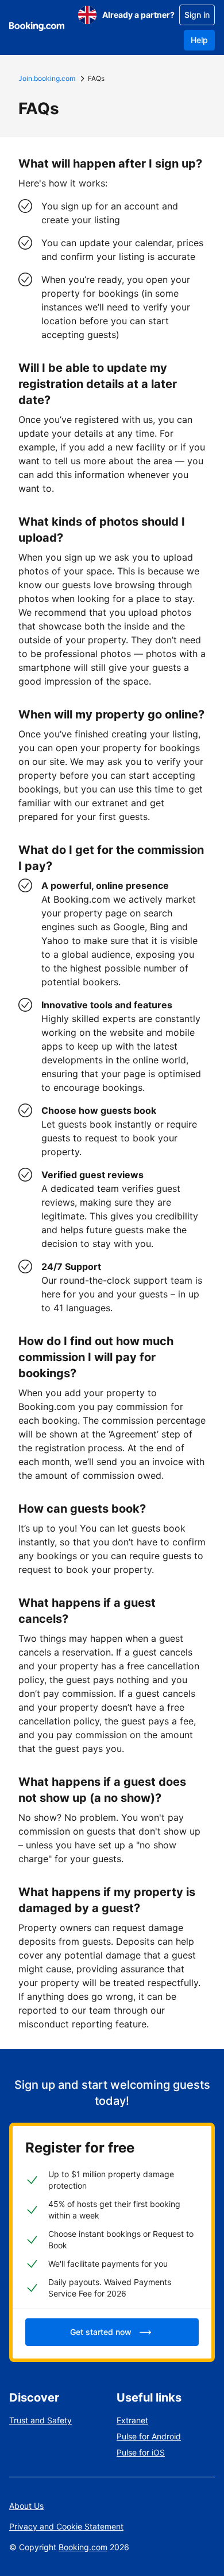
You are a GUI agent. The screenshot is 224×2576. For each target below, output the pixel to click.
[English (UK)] (87, 15)
